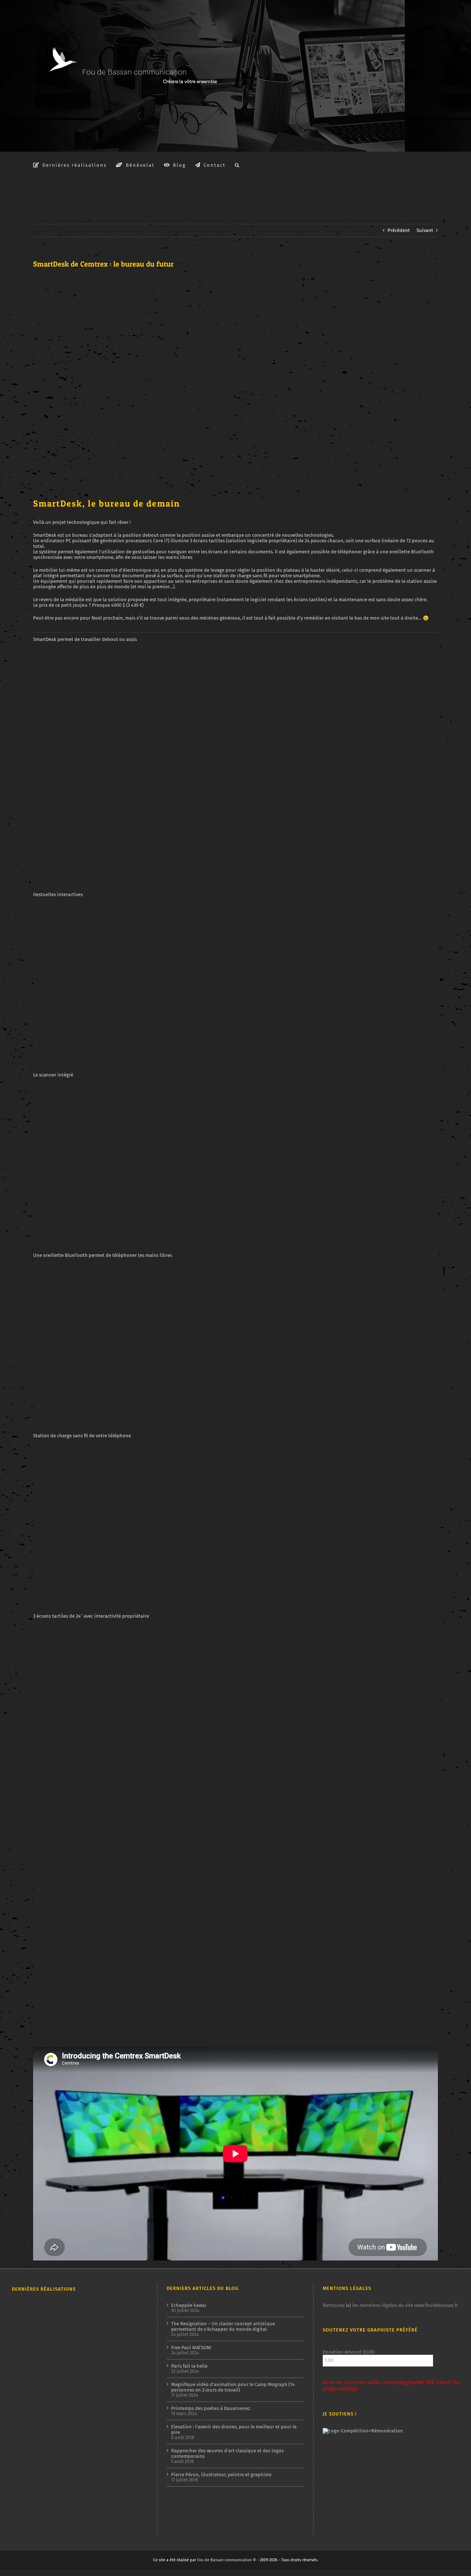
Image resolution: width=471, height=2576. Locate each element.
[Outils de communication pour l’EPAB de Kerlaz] (104, 2382)
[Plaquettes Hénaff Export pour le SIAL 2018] (77, 2487)
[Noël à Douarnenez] (104, 2445)
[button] (237, 165)
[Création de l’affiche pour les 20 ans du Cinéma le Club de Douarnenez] (51, 2356)
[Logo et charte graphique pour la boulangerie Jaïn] (77, 2465)
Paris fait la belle (189, 2366)
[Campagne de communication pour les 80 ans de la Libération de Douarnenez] (77, 2356)
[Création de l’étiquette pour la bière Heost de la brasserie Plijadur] (104, 2310)
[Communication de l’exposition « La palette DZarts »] (130, 2466)
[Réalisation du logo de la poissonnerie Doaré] (104, 2407)
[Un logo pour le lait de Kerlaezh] (104, 2487)
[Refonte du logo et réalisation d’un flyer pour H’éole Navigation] (104, 2462)
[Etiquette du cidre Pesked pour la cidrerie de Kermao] (24, 2418)
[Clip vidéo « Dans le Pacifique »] (24, 2444)
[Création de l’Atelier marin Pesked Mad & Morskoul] (24, 2466)
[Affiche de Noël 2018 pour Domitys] (51, 2495)
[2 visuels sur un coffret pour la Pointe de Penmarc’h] (24, 2348)
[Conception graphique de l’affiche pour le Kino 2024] (51, 2382)
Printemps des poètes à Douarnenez (211, 2408)
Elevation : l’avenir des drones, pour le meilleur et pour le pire (234, 2429)
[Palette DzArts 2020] (130, 2411)
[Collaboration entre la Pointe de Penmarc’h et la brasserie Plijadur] (24, 2313)
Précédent (399, 230)
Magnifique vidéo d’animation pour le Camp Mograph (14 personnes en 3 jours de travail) (233, 2387)
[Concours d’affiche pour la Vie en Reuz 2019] (130, 2496)
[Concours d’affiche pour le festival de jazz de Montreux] (77, 2418)
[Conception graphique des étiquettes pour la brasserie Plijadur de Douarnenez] (51, 2406)
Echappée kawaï (189, 2305)
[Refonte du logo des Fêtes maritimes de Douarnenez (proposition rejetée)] (51, 2312)
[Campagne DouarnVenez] (51, 2467)
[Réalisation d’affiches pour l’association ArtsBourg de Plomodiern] (24, 2387)
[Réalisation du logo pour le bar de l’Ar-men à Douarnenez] (77, 2383)
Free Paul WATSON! (191, 2348)
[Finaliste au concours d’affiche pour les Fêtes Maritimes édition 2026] (77, 2313)
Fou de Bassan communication (224, 2560)
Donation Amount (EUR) (349, 2352)
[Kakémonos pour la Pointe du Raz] (130, 2447)
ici (348, 2305)
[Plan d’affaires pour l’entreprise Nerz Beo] (77, 2446)
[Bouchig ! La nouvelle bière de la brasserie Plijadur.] (130, 2381)
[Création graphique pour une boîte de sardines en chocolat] (104, 2348)
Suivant (425, 230)
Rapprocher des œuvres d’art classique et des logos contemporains (227, 2453)
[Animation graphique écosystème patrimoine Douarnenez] (51, 2444)
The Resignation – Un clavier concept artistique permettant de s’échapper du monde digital (223, 2326)
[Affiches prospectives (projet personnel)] (24, 2494)
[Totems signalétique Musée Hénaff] (24, 2524)
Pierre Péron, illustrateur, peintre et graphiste (221, 2475)
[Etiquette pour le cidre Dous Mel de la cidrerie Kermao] (130, 2320)
